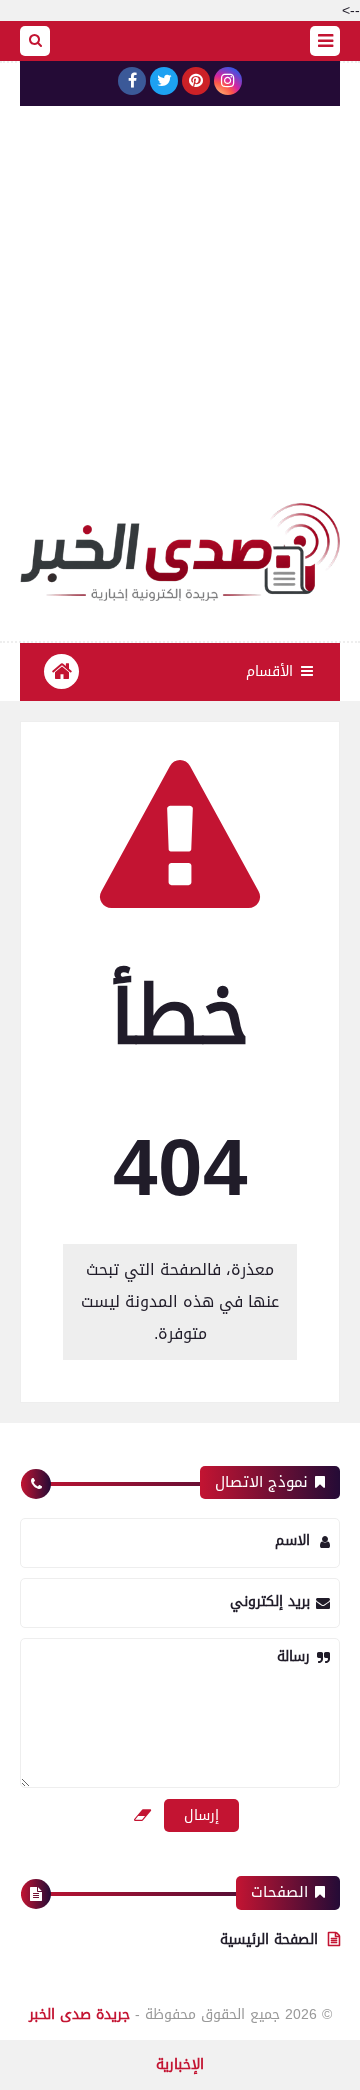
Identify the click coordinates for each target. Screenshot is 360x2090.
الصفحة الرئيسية (269, 1939)
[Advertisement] (180, 313)
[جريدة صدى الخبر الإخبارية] (180, 552)
